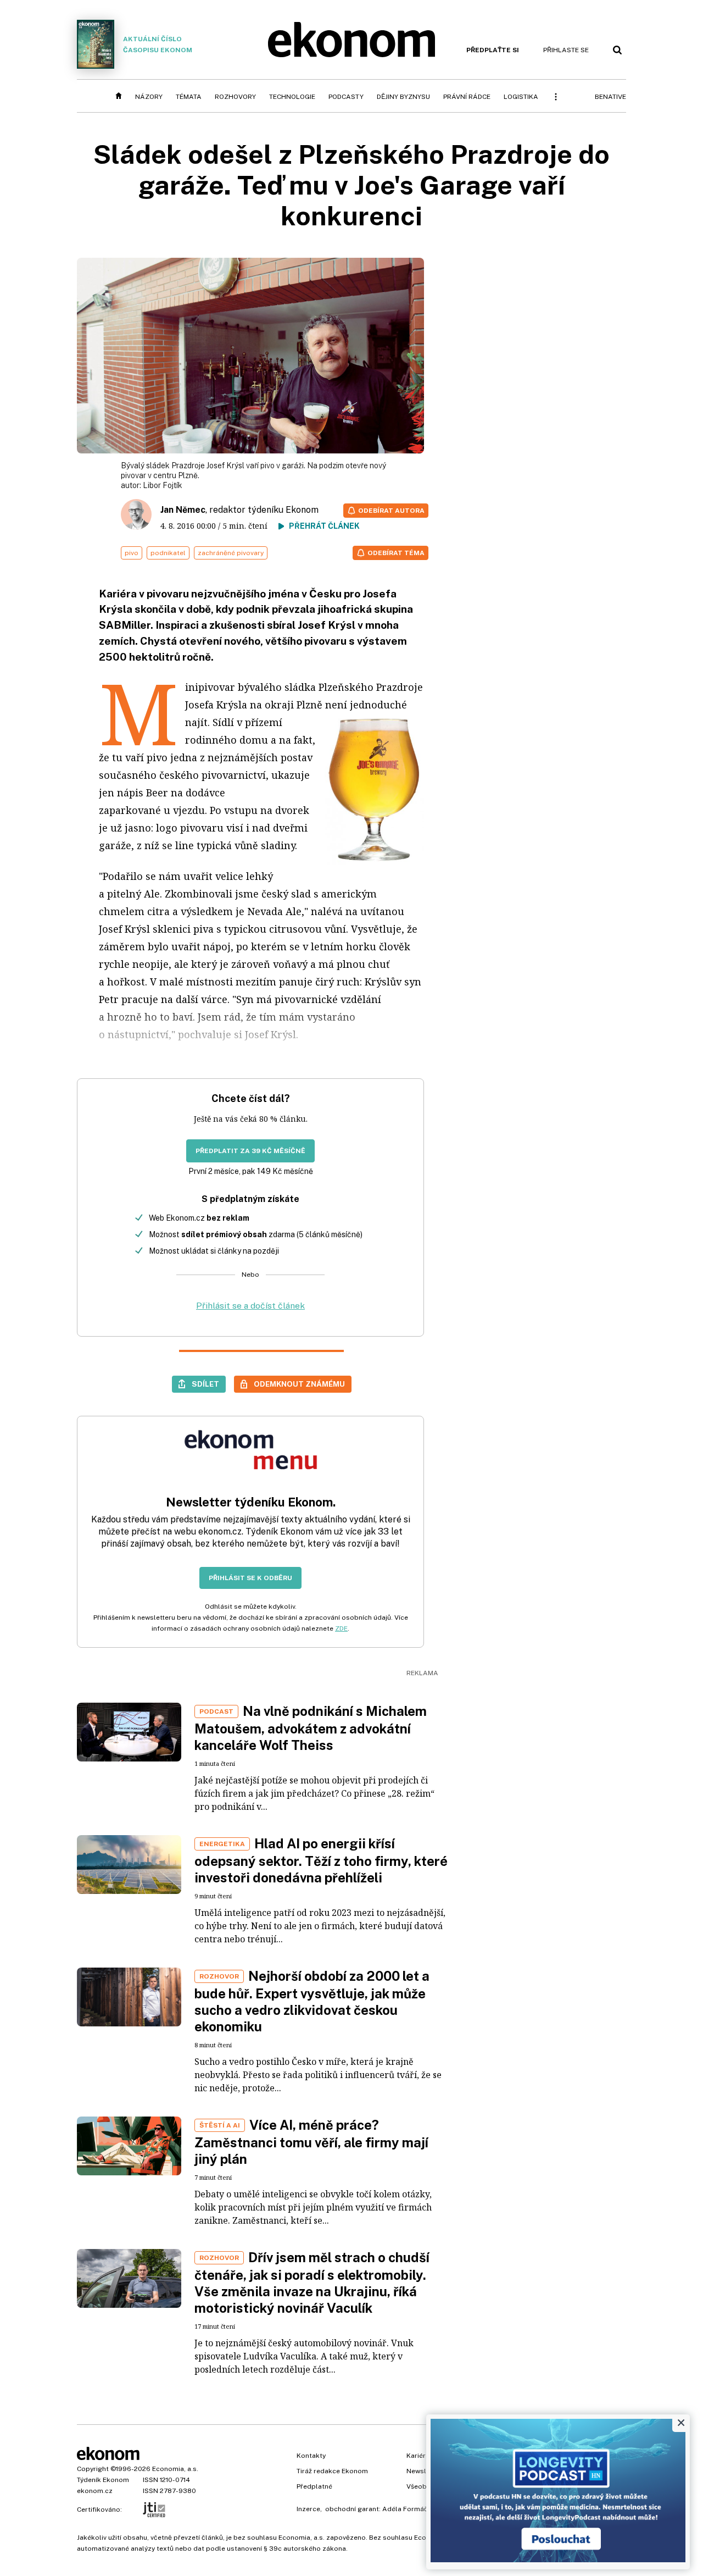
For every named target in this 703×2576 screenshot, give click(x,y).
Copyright (93, 2469)
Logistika (521, 97)
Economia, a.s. (175, 2469)
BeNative (610, 97)
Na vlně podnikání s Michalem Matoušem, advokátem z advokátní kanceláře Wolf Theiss (311, 1728)
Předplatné (314, 2486)
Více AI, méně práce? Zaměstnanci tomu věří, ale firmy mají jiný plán (311, 2142)
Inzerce (308, 2509)
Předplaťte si (493, 50)
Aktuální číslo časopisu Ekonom (158, 45)
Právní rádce (467, 97)
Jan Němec (183, 510)
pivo (132, 553)
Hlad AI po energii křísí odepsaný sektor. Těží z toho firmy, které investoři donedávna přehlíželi (321, 1860)
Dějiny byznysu (403, 97)
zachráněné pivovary (231, 553)
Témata (189, 97)
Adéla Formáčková (413, 2509)
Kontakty (311, 2456)
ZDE (341, 1628)
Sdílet (205, 1384)
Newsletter (424, 2471)
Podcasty (346, 97)
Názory (149, 97)
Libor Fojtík (163, 485)
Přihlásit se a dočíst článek (250, 1306)
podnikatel (168, 553)
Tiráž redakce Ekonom (332, 2471)
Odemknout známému (299, 1384)
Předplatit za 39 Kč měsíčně (250, 1151)
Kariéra (418, 2456)
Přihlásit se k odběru (250, 1578)
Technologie (292, 97)
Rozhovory (235, 97)
